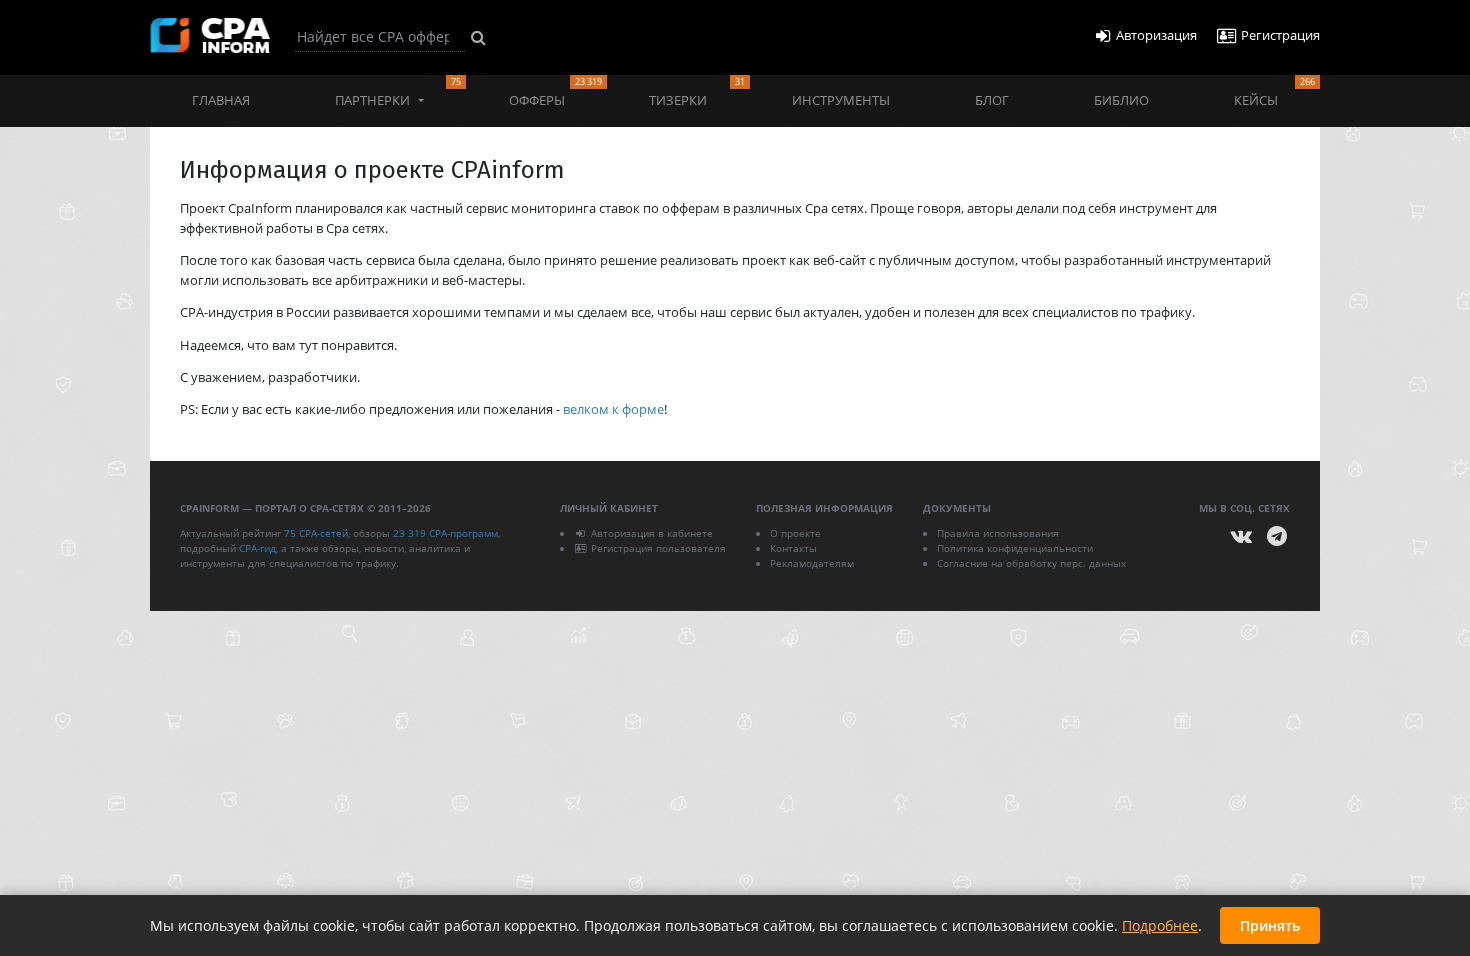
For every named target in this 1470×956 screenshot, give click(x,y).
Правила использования (998, 533)
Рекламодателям (812, 563)
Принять (1270, 925)
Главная (221, 100)
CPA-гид (257, 548)
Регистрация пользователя (658, 548)
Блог (992, 100)
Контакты (793, 548)
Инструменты (841, 100)
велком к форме (613, 409)
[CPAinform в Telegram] (1277, 536)
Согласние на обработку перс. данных (1031, 563)
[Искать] (478, 37)
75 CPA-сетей (316, 533)
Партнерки (398, 92)
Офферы (555, 92)
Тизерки (696, 92)
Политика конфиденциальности (1015, 548)
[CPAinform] (210, 35)
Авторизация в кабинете (652, 533)
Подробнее (1160, 925)
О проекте (795, 533)
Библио (1121, 100)
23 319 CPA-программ (445, 533)
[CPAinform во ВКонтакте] (1242, 536)
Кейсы (1274, 92)
